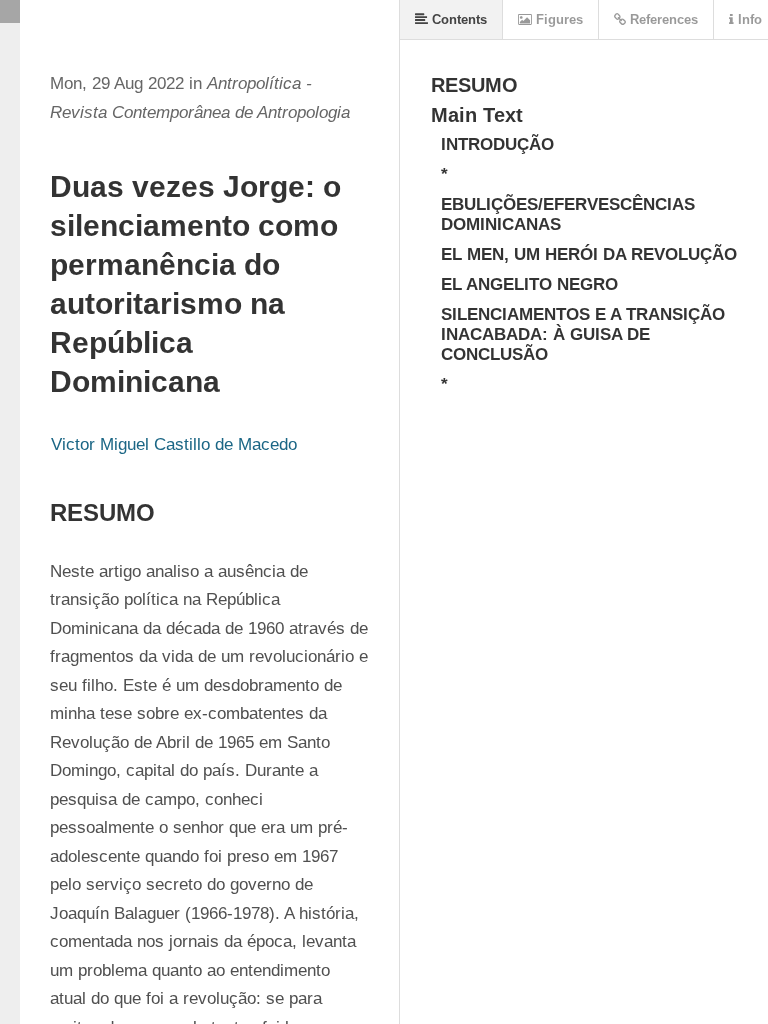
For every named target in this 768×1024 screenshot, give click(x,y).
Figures (557, 19)
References (662, 19)
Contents (457, 19)
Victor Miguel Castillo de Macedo (174, 444)
